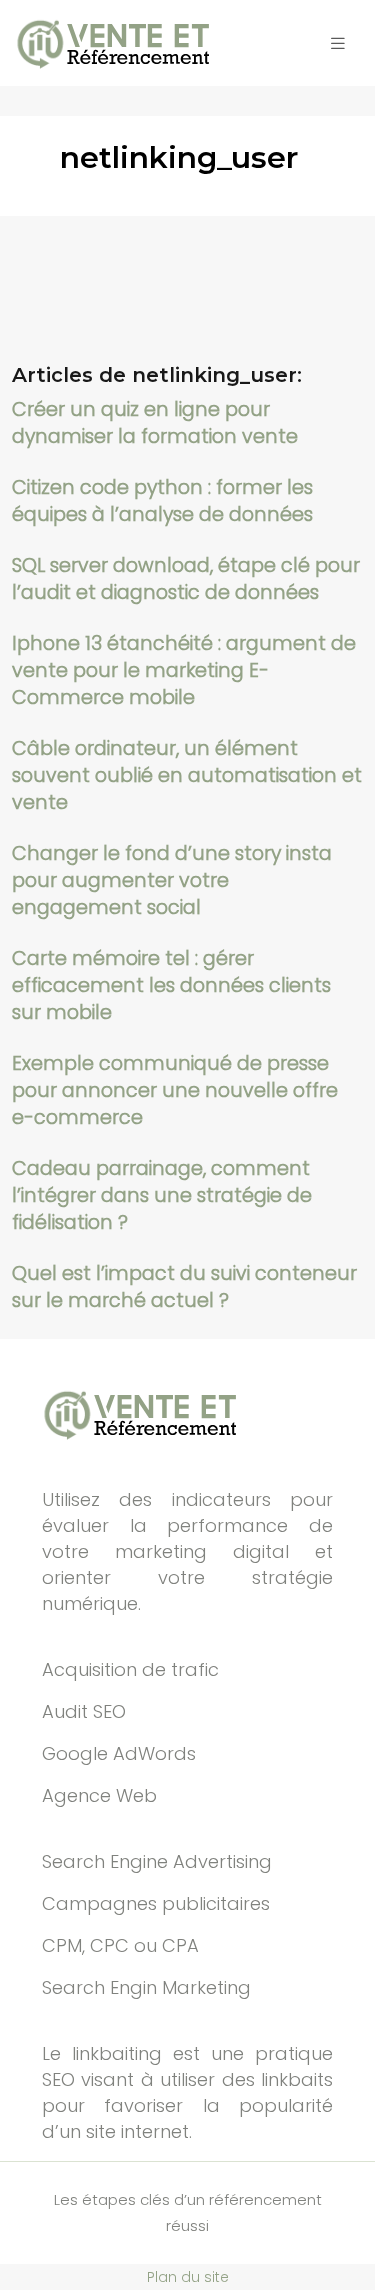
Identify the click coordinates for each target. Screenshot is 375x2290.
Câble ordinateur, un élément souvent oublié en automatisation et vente (187, 775)
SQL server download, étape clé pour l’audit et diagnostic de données (186, 579)
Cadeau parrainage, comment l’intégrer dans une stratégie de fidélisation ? (162, 1195)
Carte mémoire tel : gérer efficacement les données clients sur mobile (171, 985)
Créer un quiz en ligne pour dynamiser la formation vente (155, 423)
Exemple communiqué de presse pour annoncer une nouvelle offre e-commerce (175, 1090)
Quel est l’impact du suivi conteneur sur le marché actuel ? (184, 1287)
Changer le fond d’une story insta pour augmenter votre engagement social (172, 880)
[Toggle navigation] (338, 43)
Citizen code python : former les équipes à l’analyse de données (162, 501)
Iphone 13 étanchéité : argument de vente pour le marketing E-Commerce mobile (184, 670)
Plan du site (188, 2277)
